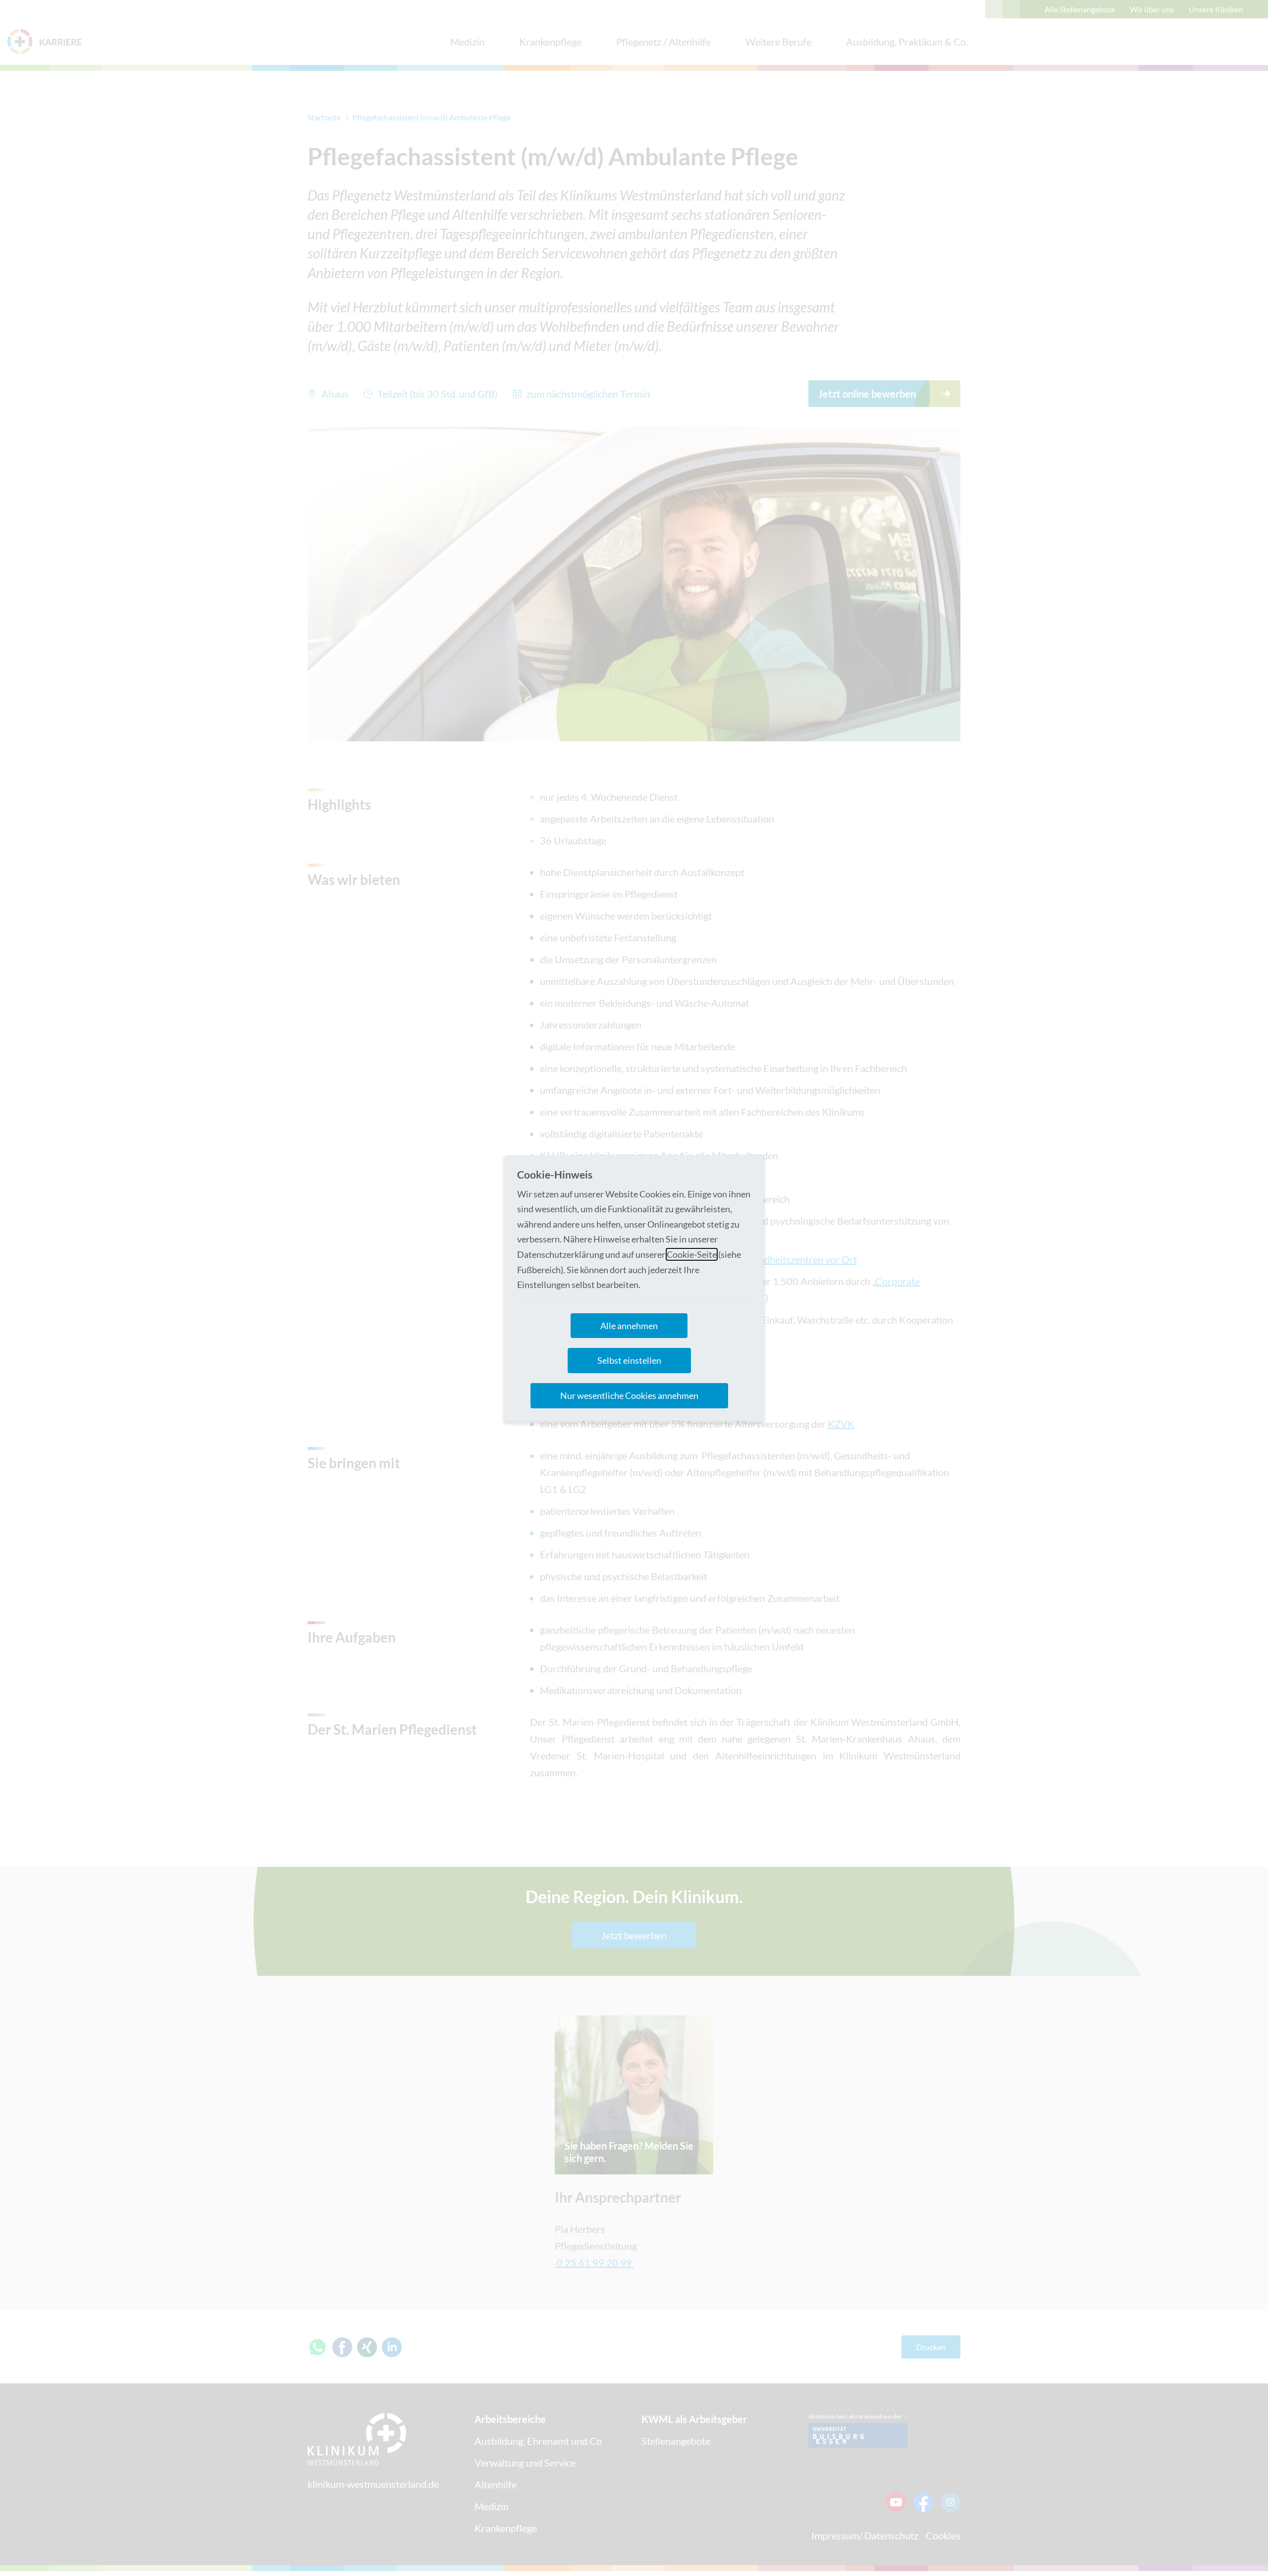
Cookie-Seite (692, 1254)
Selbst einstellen (629, 1360)
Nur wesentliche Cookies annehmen (629, 1395)
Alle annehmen (629, 1326)
